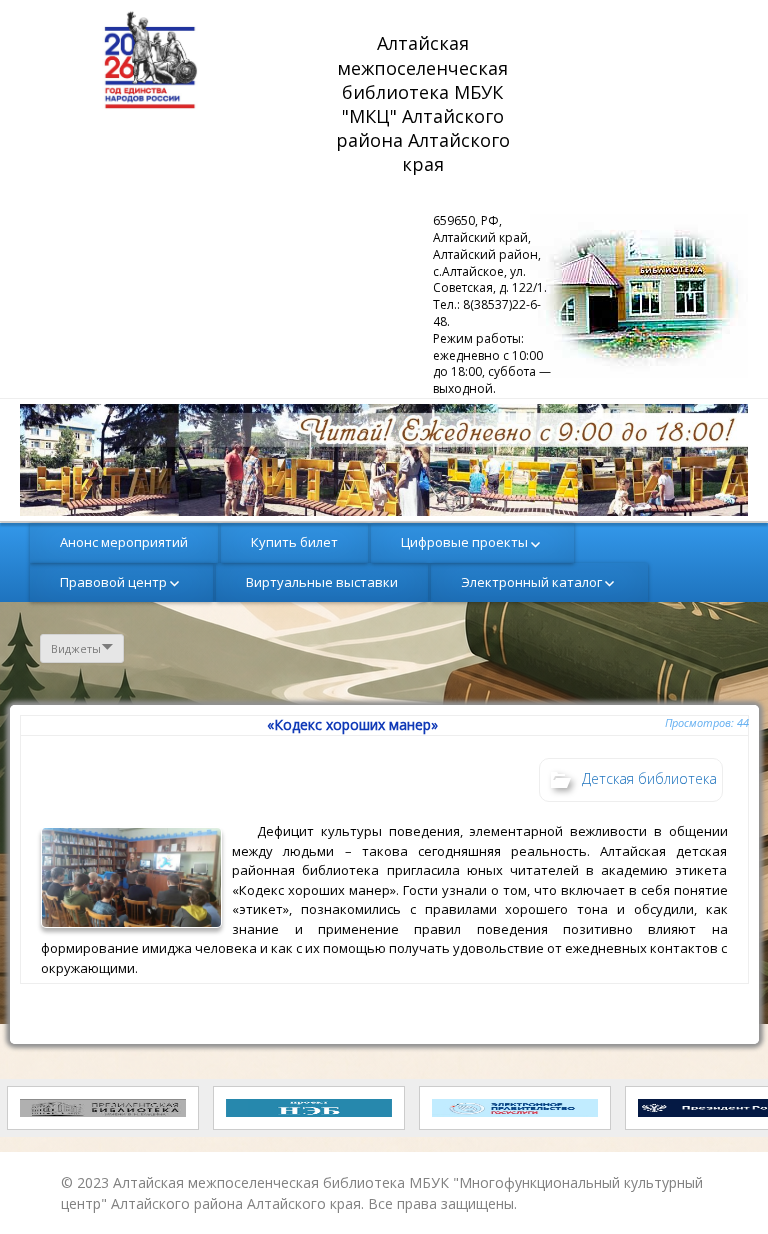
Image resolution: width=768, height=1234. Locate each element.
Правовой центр (113, 582)
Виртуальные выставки (322, 582)
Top (720, 1186)
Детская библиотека (649, 778)
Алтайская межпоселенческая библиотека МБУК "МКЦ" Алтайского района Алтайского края (425, 103)
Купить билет (294, 542)
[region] (384, 460)
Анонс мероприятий (124, 542)
